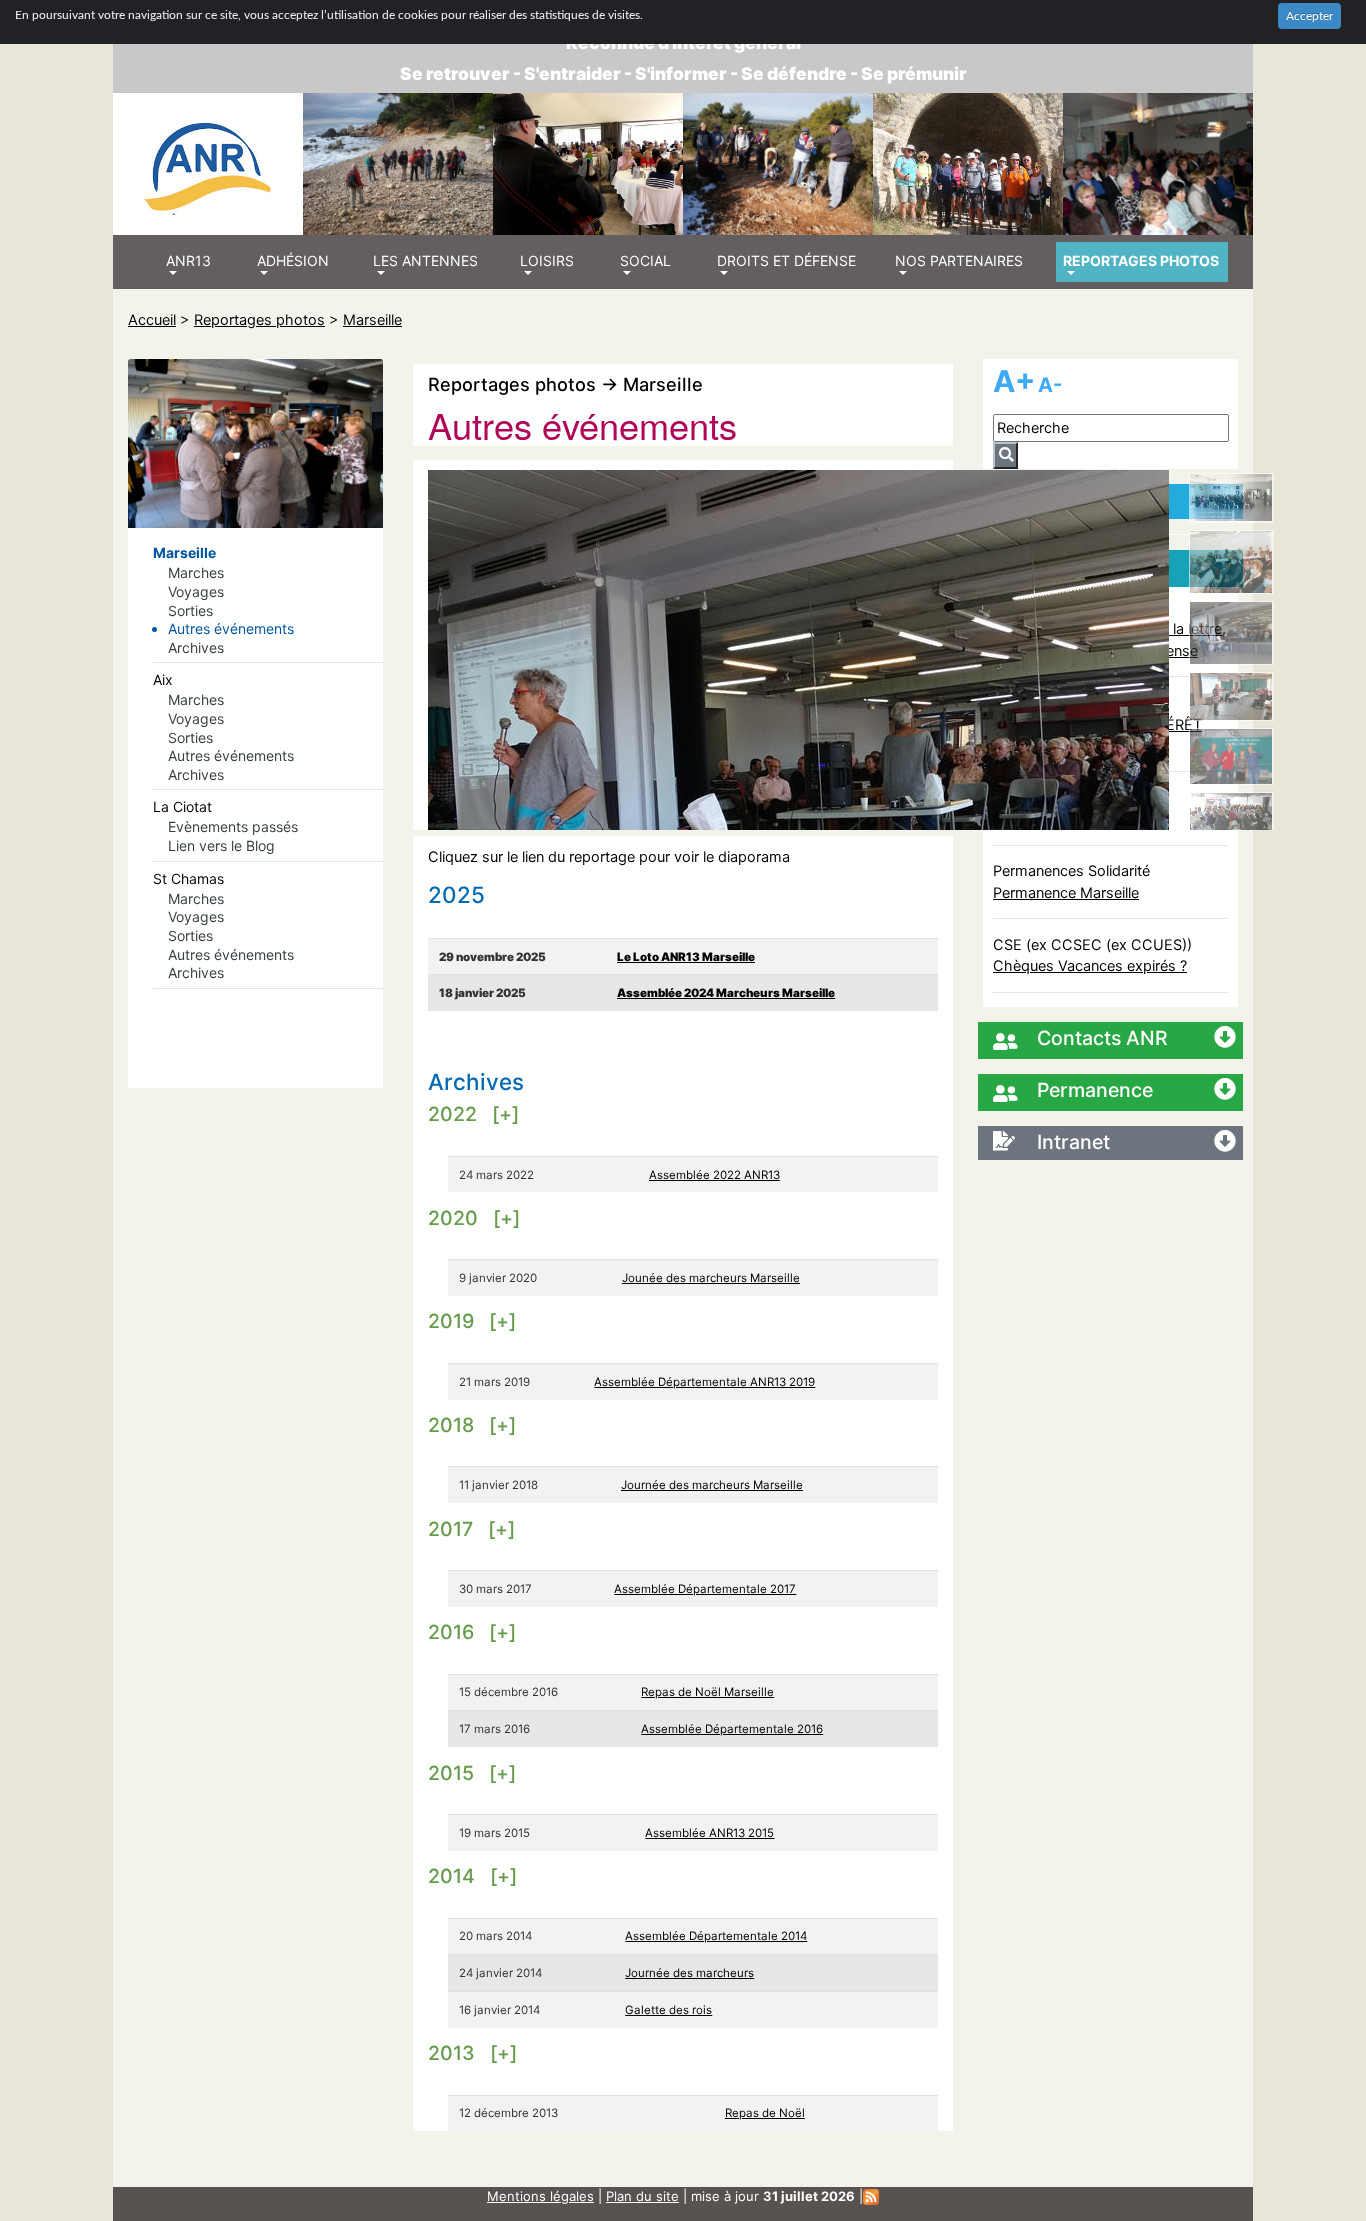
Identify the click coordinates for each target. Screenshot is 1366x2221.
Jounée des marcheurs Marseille (711, 1278)
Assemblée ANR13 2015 (709, 1833)
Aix (163, 679)
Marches (196, 572)
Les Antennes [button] (425, 260)
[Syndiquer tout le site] (871, 2196)
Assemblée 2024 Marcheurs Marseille (726, 993)
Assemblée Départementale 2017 (705, 1589)
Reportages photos (259, 319)
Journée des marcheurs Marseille (712, 1485)
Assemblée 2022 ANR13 (714, 1175)
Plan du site (642, 2196)
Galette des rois (668, 2010)
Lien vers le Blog (221, 845)
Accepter (1309, 16)
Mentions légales (540, 2196)
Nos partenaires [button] (959, 260)
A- (1050, 385)
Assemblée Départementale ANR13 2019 (704, 1382)
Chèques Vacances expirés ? (1090, 965)
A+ (1014, 381)
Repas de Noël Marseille (707, 1692)
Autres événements (231, 628)
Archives (196, 647)
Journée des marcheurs (689, 1973)
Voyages (196, 591)
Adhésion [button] (293, 260)
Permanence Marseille (1066, 892)
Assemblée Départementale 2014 (716, 1936)
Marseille (372, 319)
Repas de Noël (765, 2113)
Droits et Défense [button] (786, 260)
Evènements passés (233, 826)
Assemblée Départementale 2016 (732, 1729)
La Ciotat (182, 806)
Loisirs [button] (547, 260)
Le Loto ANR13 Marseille (686, 957)
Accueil (152, 319)
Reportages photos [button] (1141, 260)
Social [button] (645, 260)
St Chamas (188, 878)
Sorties (190, 610)
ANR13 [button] (188, 260)
